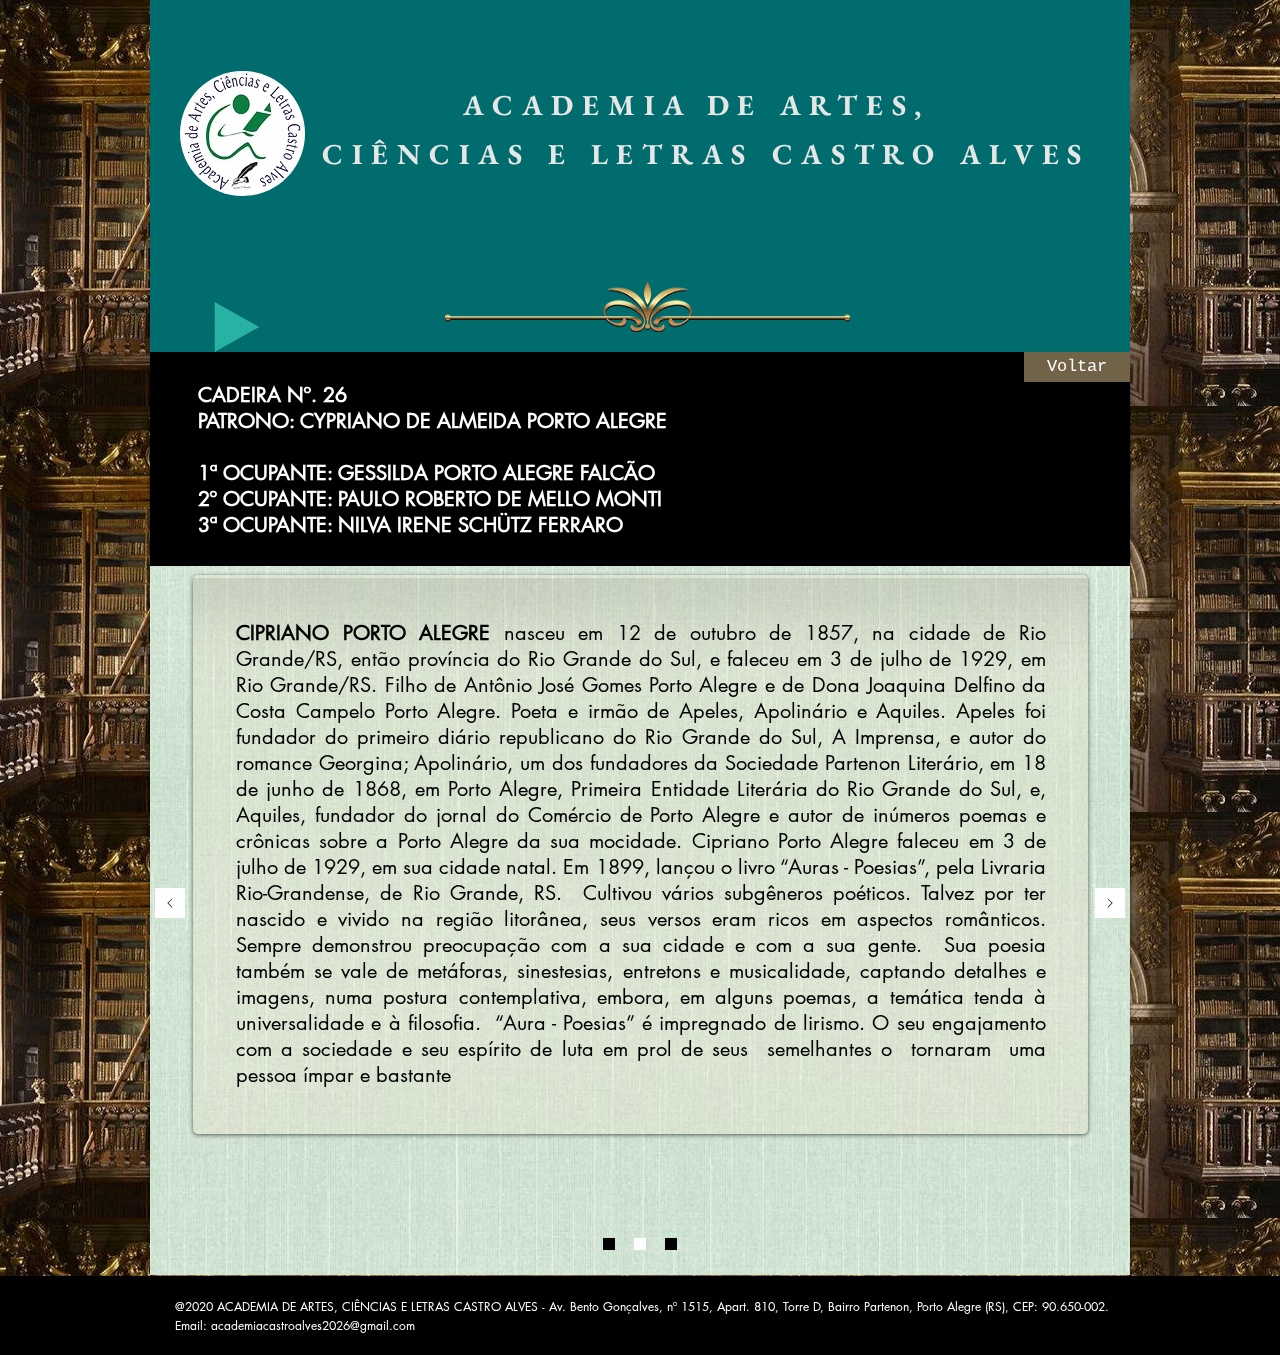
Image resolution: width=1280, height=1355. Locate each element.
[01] (609, 1244)
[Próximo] (1110, 904)
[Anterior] (170, 904)
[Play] (237, 327)
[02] (640, 1244)
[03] (671, 1244)
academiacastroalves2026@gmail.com (313, 1325)
